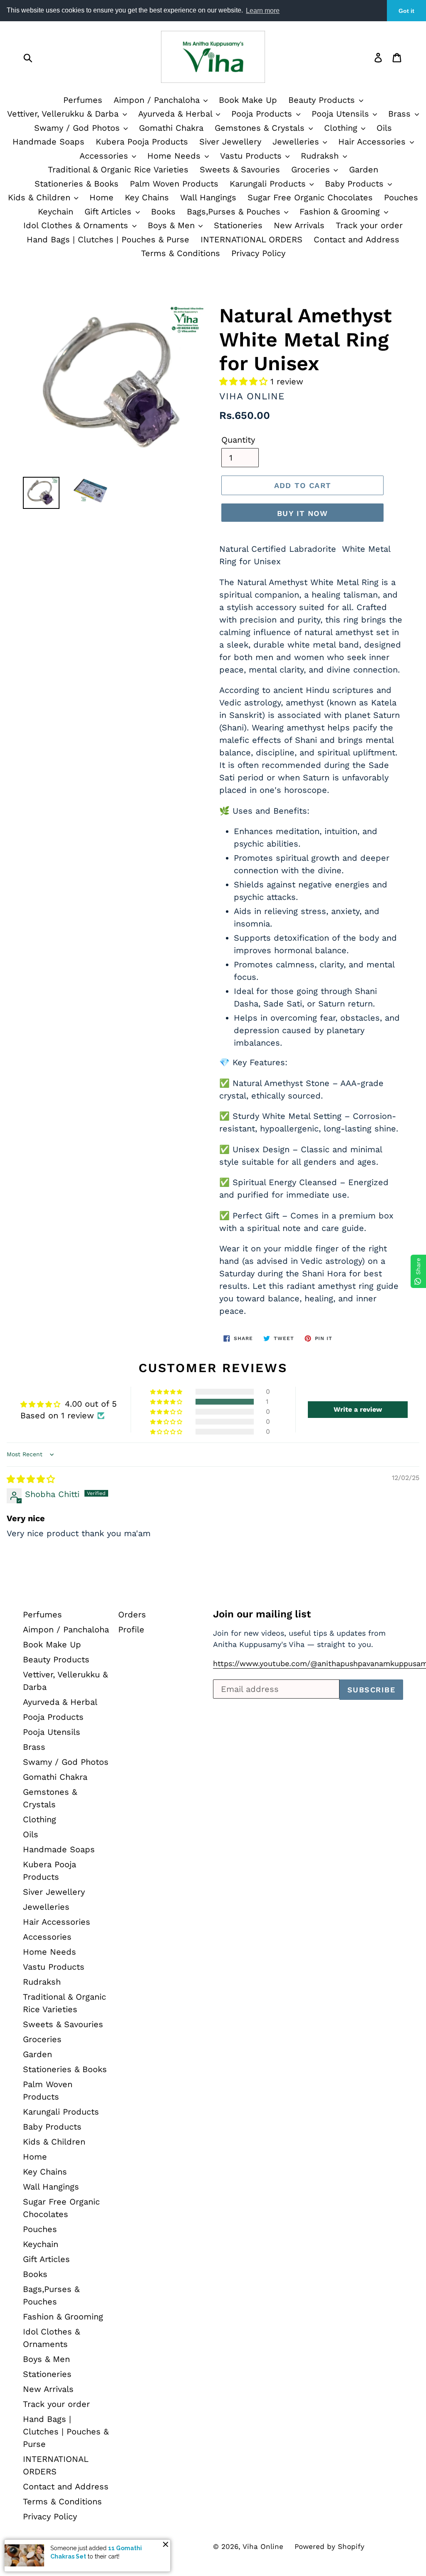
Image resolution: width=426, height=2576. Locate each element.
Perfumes (83, 100)
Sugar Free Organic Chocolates (310, 197)
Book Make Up (248, 100)
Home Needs (175, 156)
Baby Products (356, 184)
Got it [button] (406, 11)
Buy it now (302, 513)
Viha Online (263, 2546)
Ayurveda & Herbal (177, 114)
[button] (245, 381)
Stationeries (238, 225)
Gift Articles (109, 212)
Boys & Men (173, 225)
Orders (132, 1614)
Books (163, 212)
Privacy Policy (258, 253)
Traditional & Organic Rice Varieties (118, 169)
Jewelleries (297, 142)
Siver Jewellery (230, 142)
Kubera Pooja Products (142, 142)
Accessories (105, 156)
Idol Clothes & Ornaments (77, 225)
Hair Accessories (373, 142)
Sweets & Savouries (240, 169)
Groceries (312, 169)
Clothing (342, 128)
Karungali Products (269, 184)
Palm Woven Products (174, 184)
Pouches (401, 197)
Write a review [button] (358, 1409)
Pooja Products (263, 114)
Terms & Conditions (181, 253)
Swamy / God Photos (78, 128)
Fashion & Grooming (341, 212)
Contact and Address (357, 239)
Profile (131, 1629)
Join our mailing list (262, 1614)
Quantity (238, 440)
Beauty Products (323, 100)
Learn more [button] (263, 11)
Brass (401, 114)
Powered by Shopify (329, 2546)
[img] (31, 1479)
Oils (384, 128)
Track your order (369, 225)
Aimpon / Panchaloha (158, 100)
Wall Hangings (208, 197)
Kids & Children (41, 197)
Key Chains (147, 197)
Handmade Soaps (48, 142)
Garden (364, 169)
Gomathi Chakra (171, 128)
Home (102, 197)
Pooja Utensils (342, 114)
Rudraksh (321, 156)
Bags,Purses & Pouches (235, 212)
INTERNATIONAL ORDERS (251, 239)
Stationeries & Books (77, 184)
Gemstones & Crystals (261, 128)
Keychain (56, 212)
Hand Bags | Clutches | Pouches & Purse (108, 239)
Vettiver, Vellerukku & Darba (64, 114)
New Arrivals (299, 225)
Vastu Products (252, 156)
